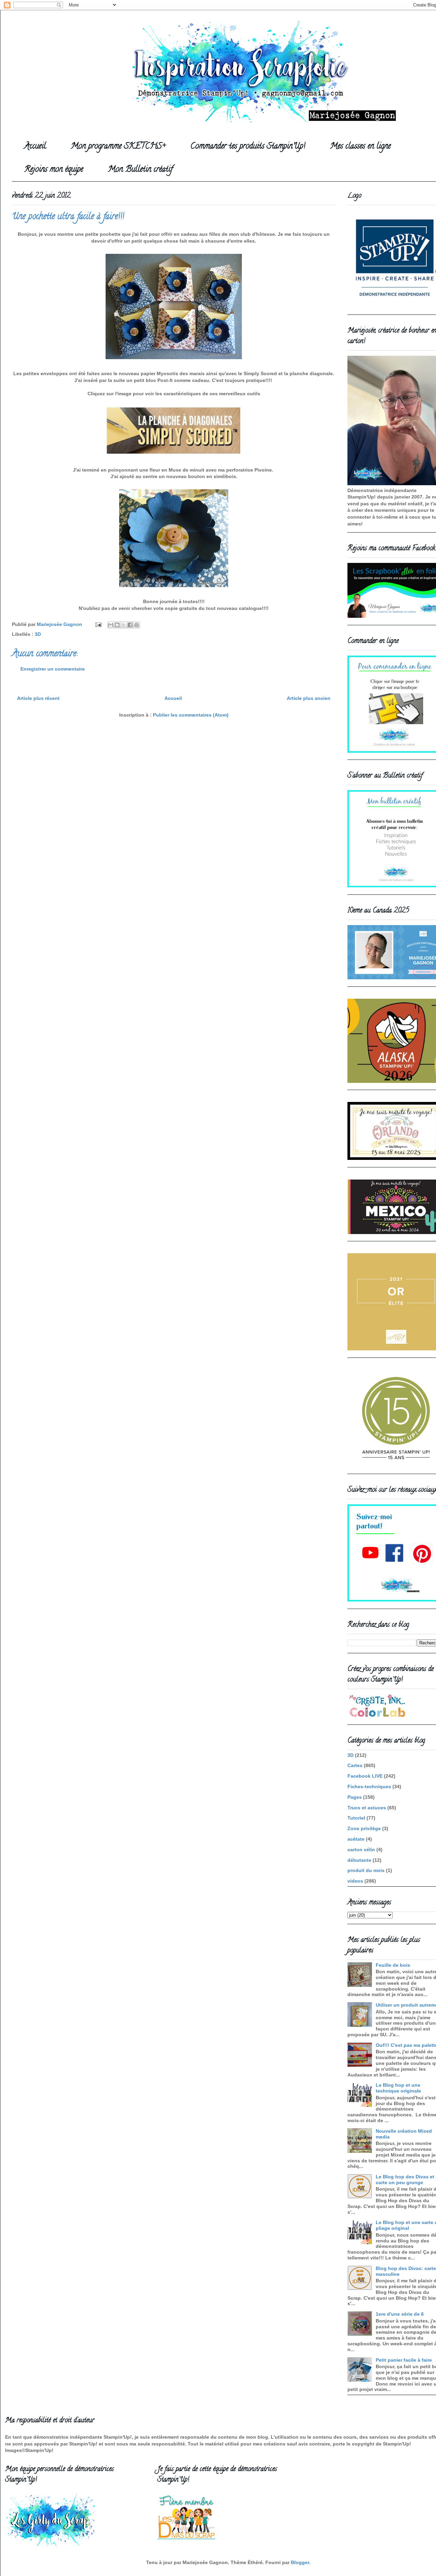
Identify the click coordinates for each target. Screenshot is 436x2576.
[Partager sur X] (124, 625)
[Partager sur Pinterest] (137, 625)
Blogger (300, 2562)
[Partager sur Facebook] (130, 625)
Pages (355, 1797)
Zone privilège (364, 1828)
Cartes (355, 1765)
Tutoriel (356, 1818)
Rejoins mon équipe (54, 170)
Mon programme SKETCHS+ (118, 147)
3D (38, 634)
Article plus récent (38, 698)
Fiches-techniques (369, 1787)
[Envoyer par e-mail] (111, 625)
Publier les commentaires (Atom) (191, 715)
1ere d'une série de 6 (400, 2314)
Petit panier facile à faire (404, 2360)
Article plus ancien (309, 698)
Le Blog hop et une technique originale (398, 2088)
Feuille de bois (393, 1965)
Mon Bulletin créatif (140, 170)
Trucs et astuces (367, 1808)
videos (355, 1881)
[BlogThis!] (117, 625)
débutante (359, 1860)
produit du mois (366, 1870)
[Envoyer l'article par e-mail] (98, 624)
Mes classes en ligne (360, 147)
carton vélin (361, 1850)
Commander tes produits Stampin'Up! (248, 147)
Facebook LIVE (365, 1776)
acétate (356, 1839)
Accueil (35, 147)
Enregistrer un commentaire (53, 669)
